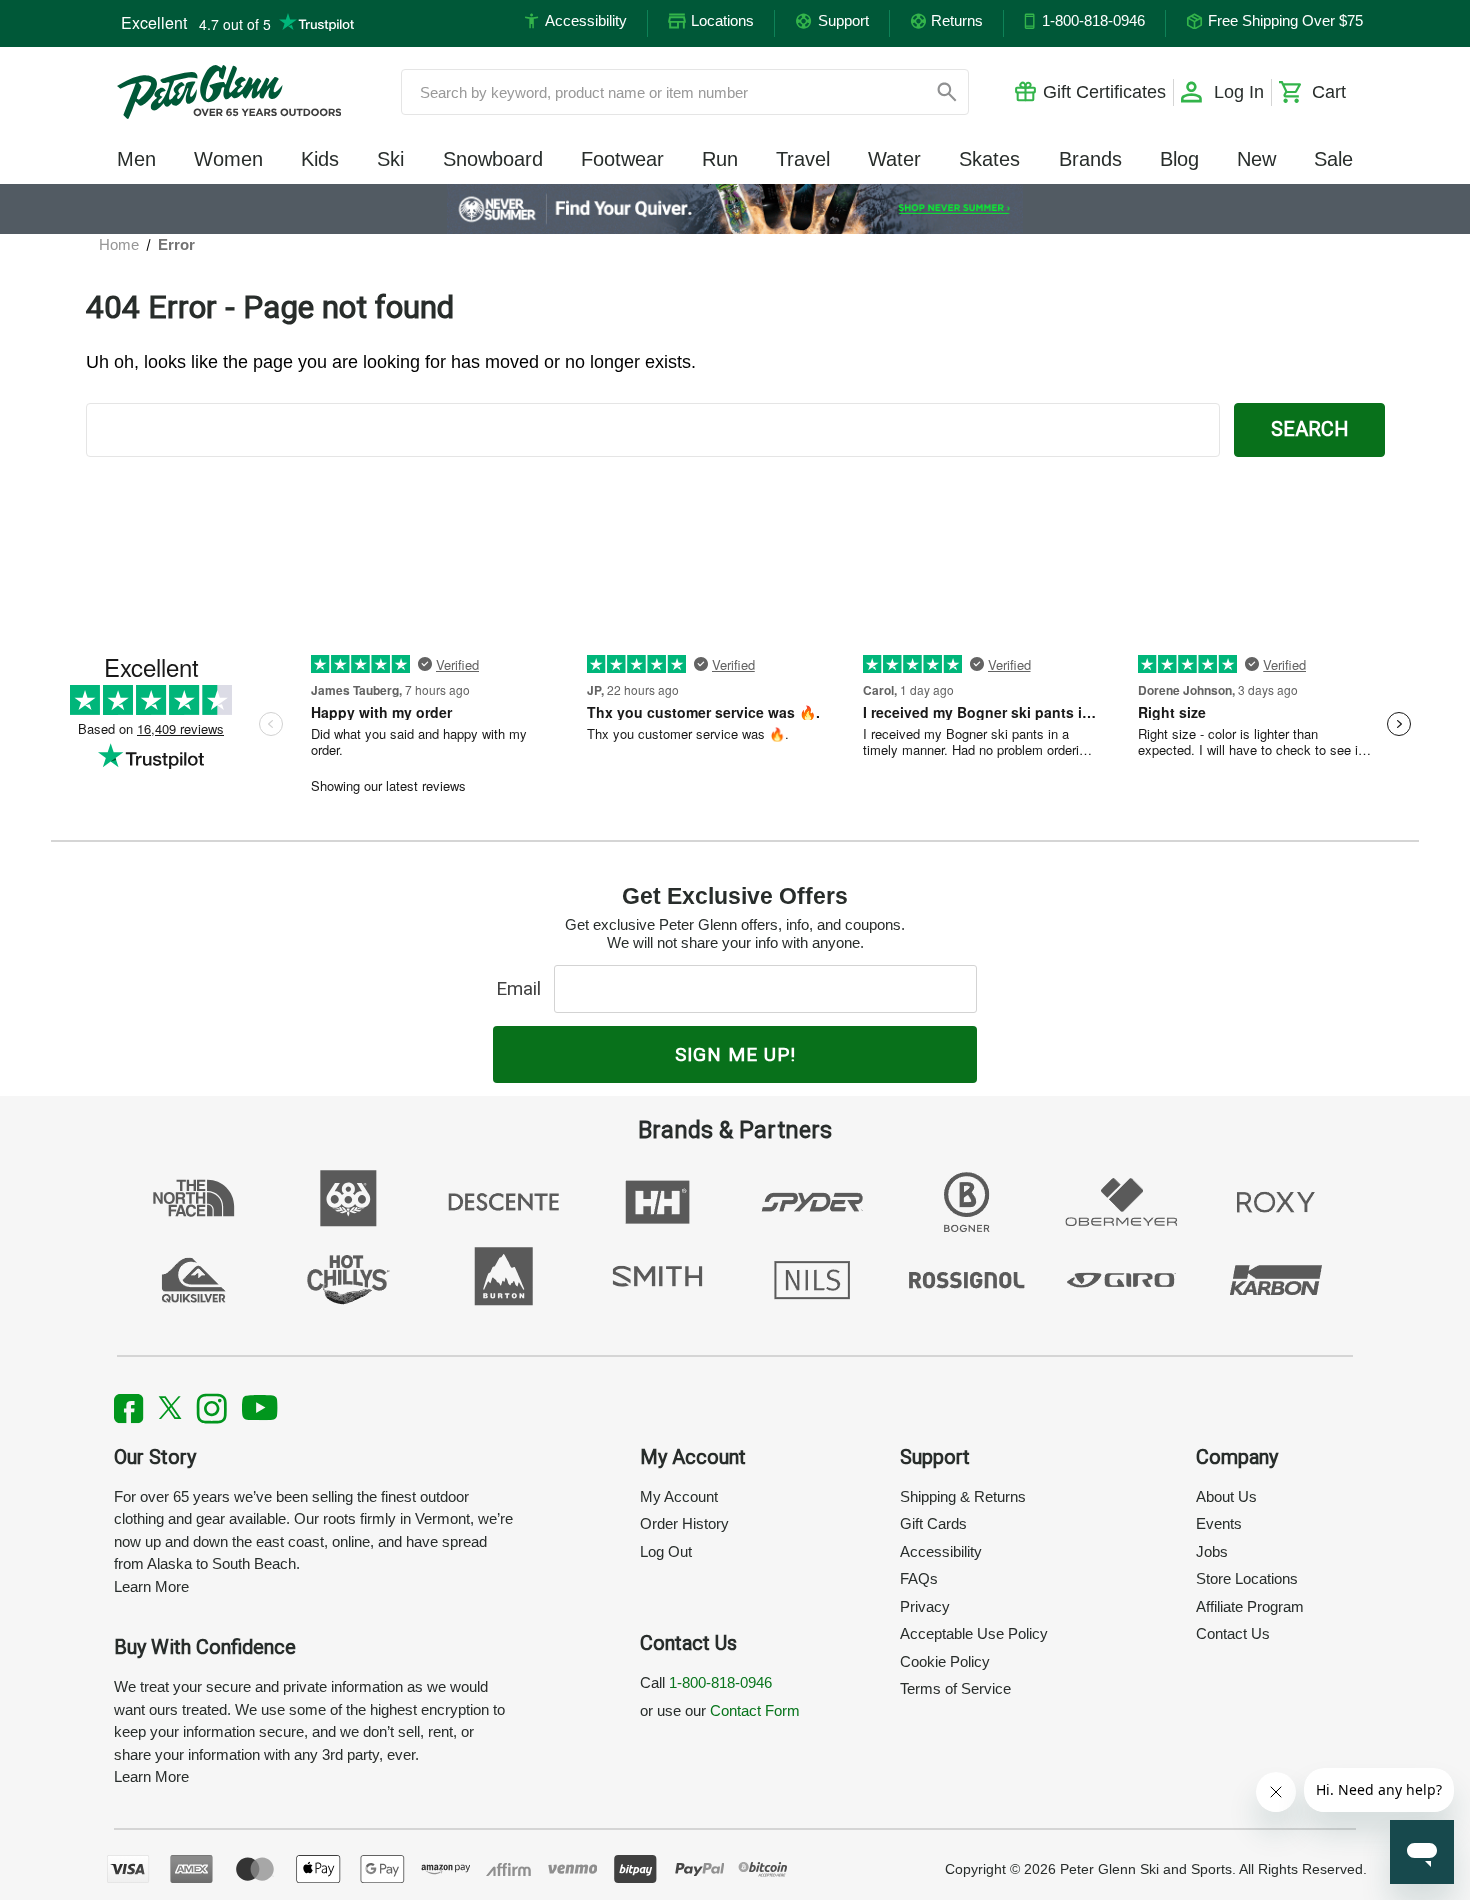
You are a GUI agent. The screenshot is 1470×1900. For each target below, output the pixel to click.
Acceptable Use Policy (974, 1633)
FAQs (919, 1578)
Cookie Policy (945, 1661)
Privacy (925, 1606)
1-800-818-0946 (720, 1682)
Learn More (151, 1586)
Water (894, 159)
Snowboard (493, 159)
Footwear (622, 159)
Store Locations (1247, 1578)
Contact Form (755, 1710)
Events (1219, 1523)
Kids (320, 159)
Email (523, 988)
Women (228, 159)
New (1256, 159)
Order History (684, 1523)
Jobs (1212, 1551)
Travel (803, 159)
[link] (735, 209)
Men (136, 159)
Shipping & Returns (963, 1496)
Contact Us (1233, 1633)
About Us (1226, 1496)
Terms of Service (955, 1688)
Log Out (666, 1551)
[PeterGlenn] (229, 92)
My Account (679, 1496)
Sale (1333, 159)
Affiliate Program (1250, 1606)
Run (720, 159)
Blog (1179, 159)
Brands (1090, 159)
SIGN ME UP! (735, 1054)
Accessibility (941, 1551)
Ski (390, 159)
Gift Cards (933, 1523)
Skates (989, 159)
